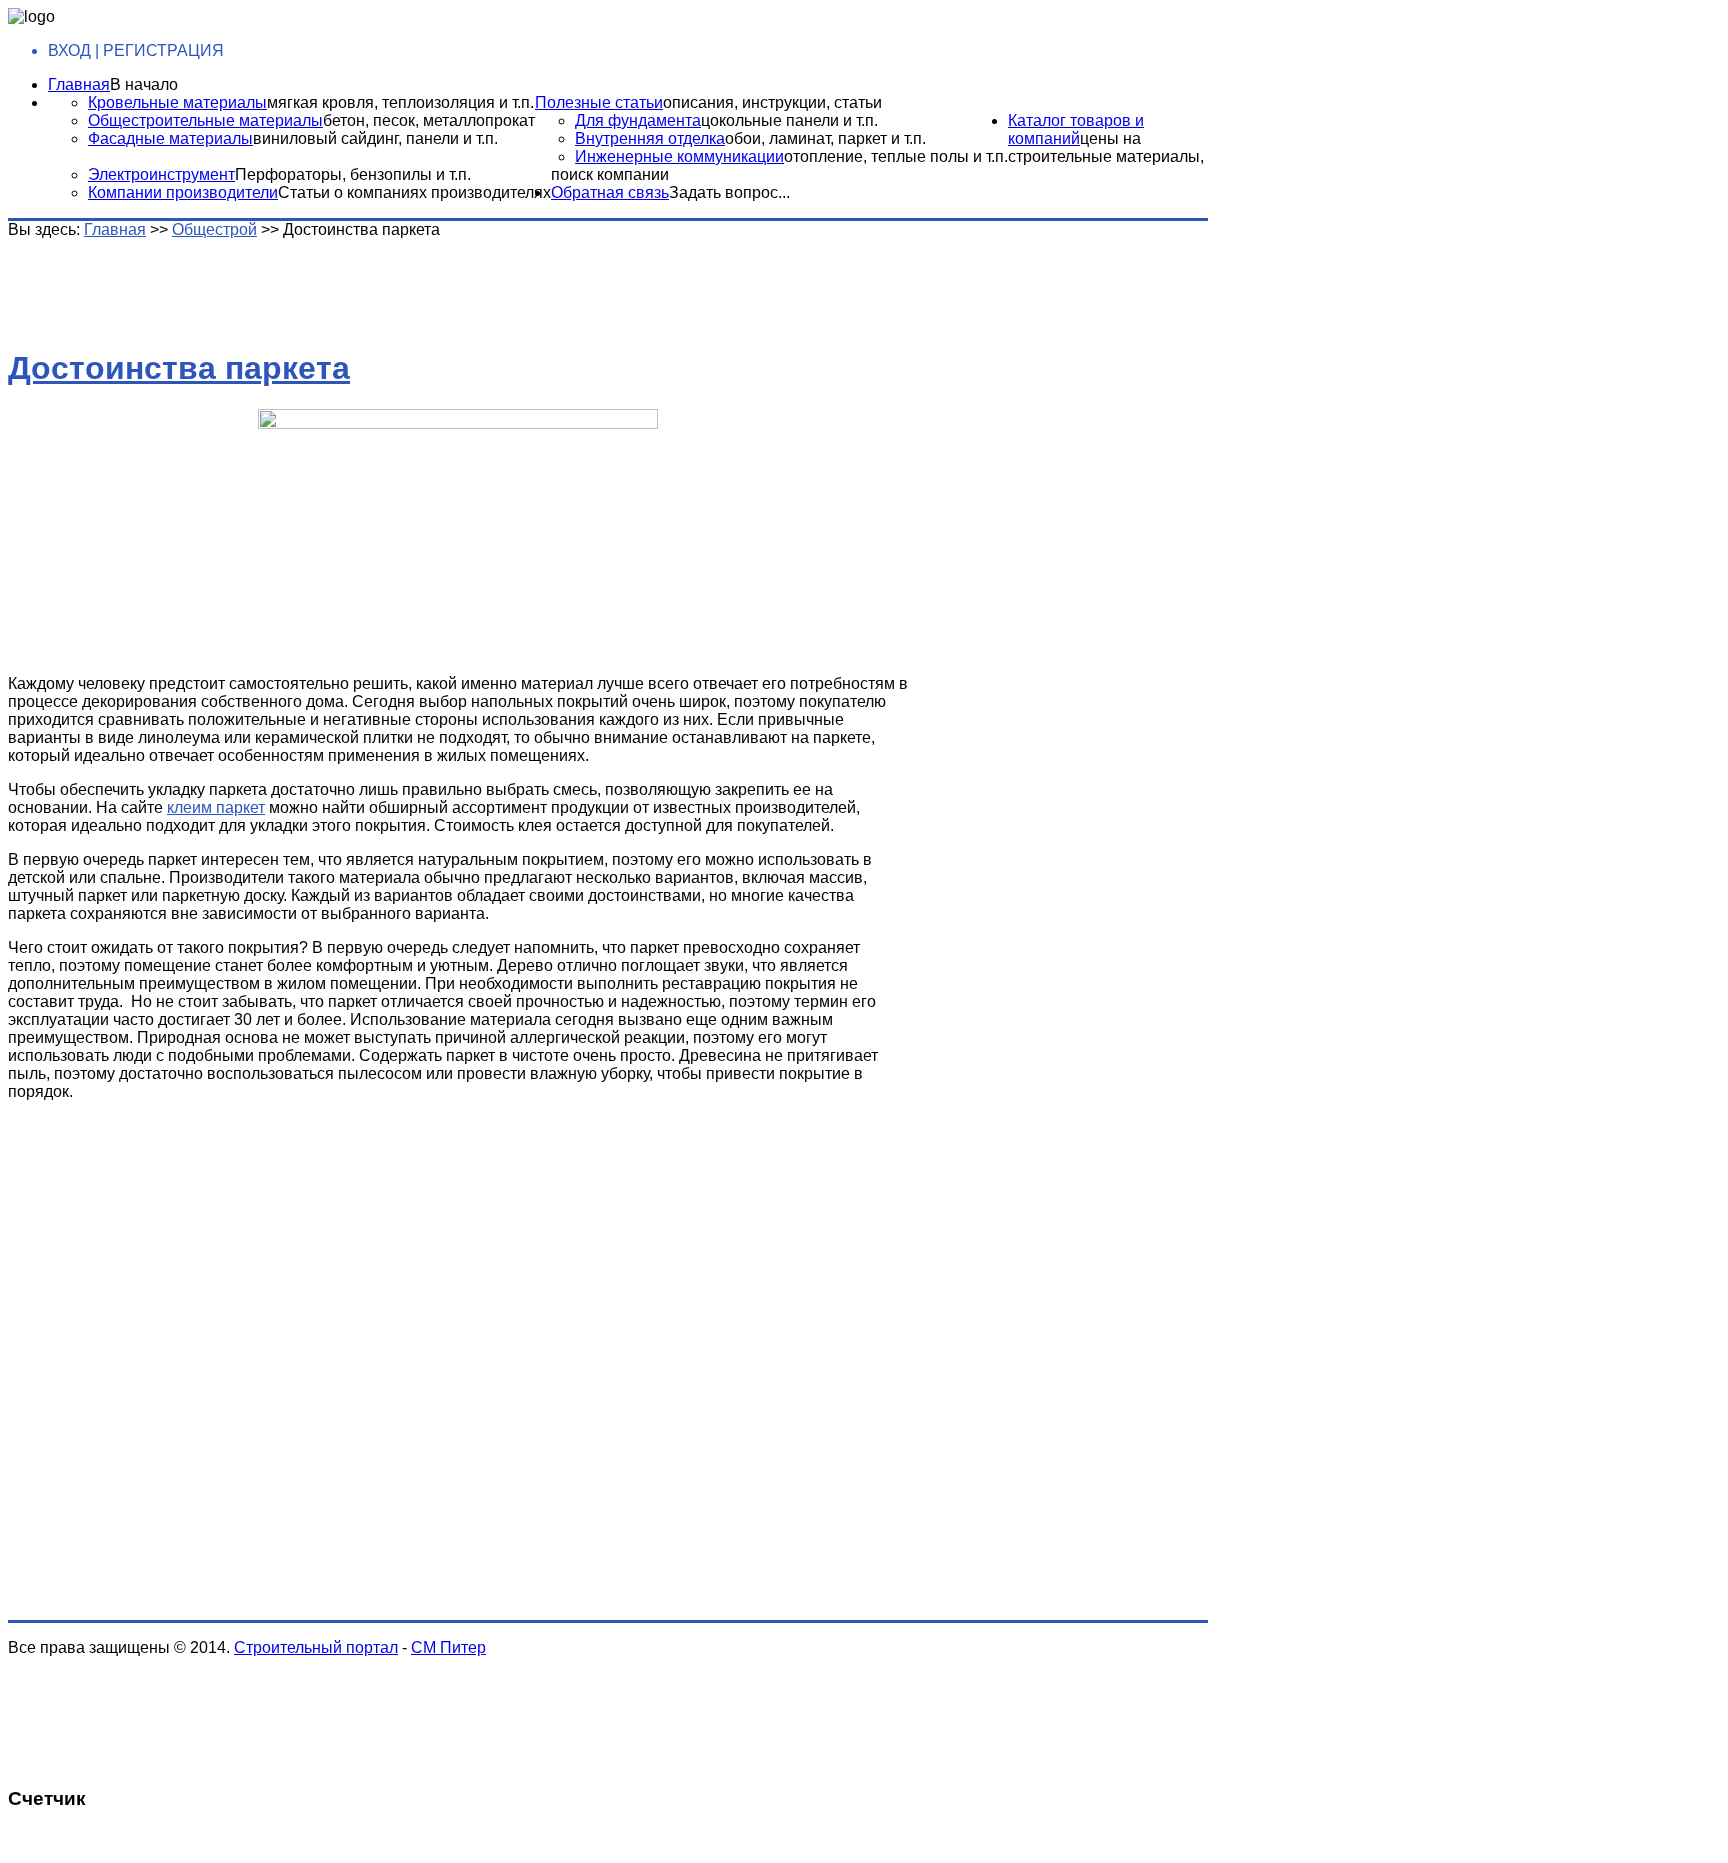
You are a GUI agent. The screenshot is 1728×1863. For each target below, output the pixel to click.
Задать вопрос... (729, 192)
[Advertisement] (323, 284)
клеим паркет (216, 807)
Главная (79, 84)
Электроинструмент (161, 174)
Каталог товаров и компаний (1076, 129)
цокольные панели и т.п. (789, 120)
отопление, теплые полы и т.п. (896, 156)
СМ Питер (448, 1647)
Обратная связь (610, 192)
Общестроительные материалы (205, 120)
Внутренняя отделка (650, 138)
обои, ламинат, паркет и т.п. (825, 138)
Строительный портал (316, 1647)
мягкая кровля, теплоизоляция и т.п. (400, 102)
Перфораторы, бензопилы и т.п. (353, 174)
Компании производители (183, 192)
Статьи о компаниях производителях (414, 192)
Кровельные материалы (177, 102)
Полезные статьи (599, 102)
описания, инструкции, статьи (772, 102)
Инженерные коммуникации (679, 156)
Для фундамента (638, 120)
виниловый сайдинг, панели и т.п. (375, 138)
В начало (144, 84)
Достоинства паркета (179, 368)
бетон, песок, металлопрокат (429, 120)
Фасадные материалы (170, 138)
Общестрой (214, 229)
